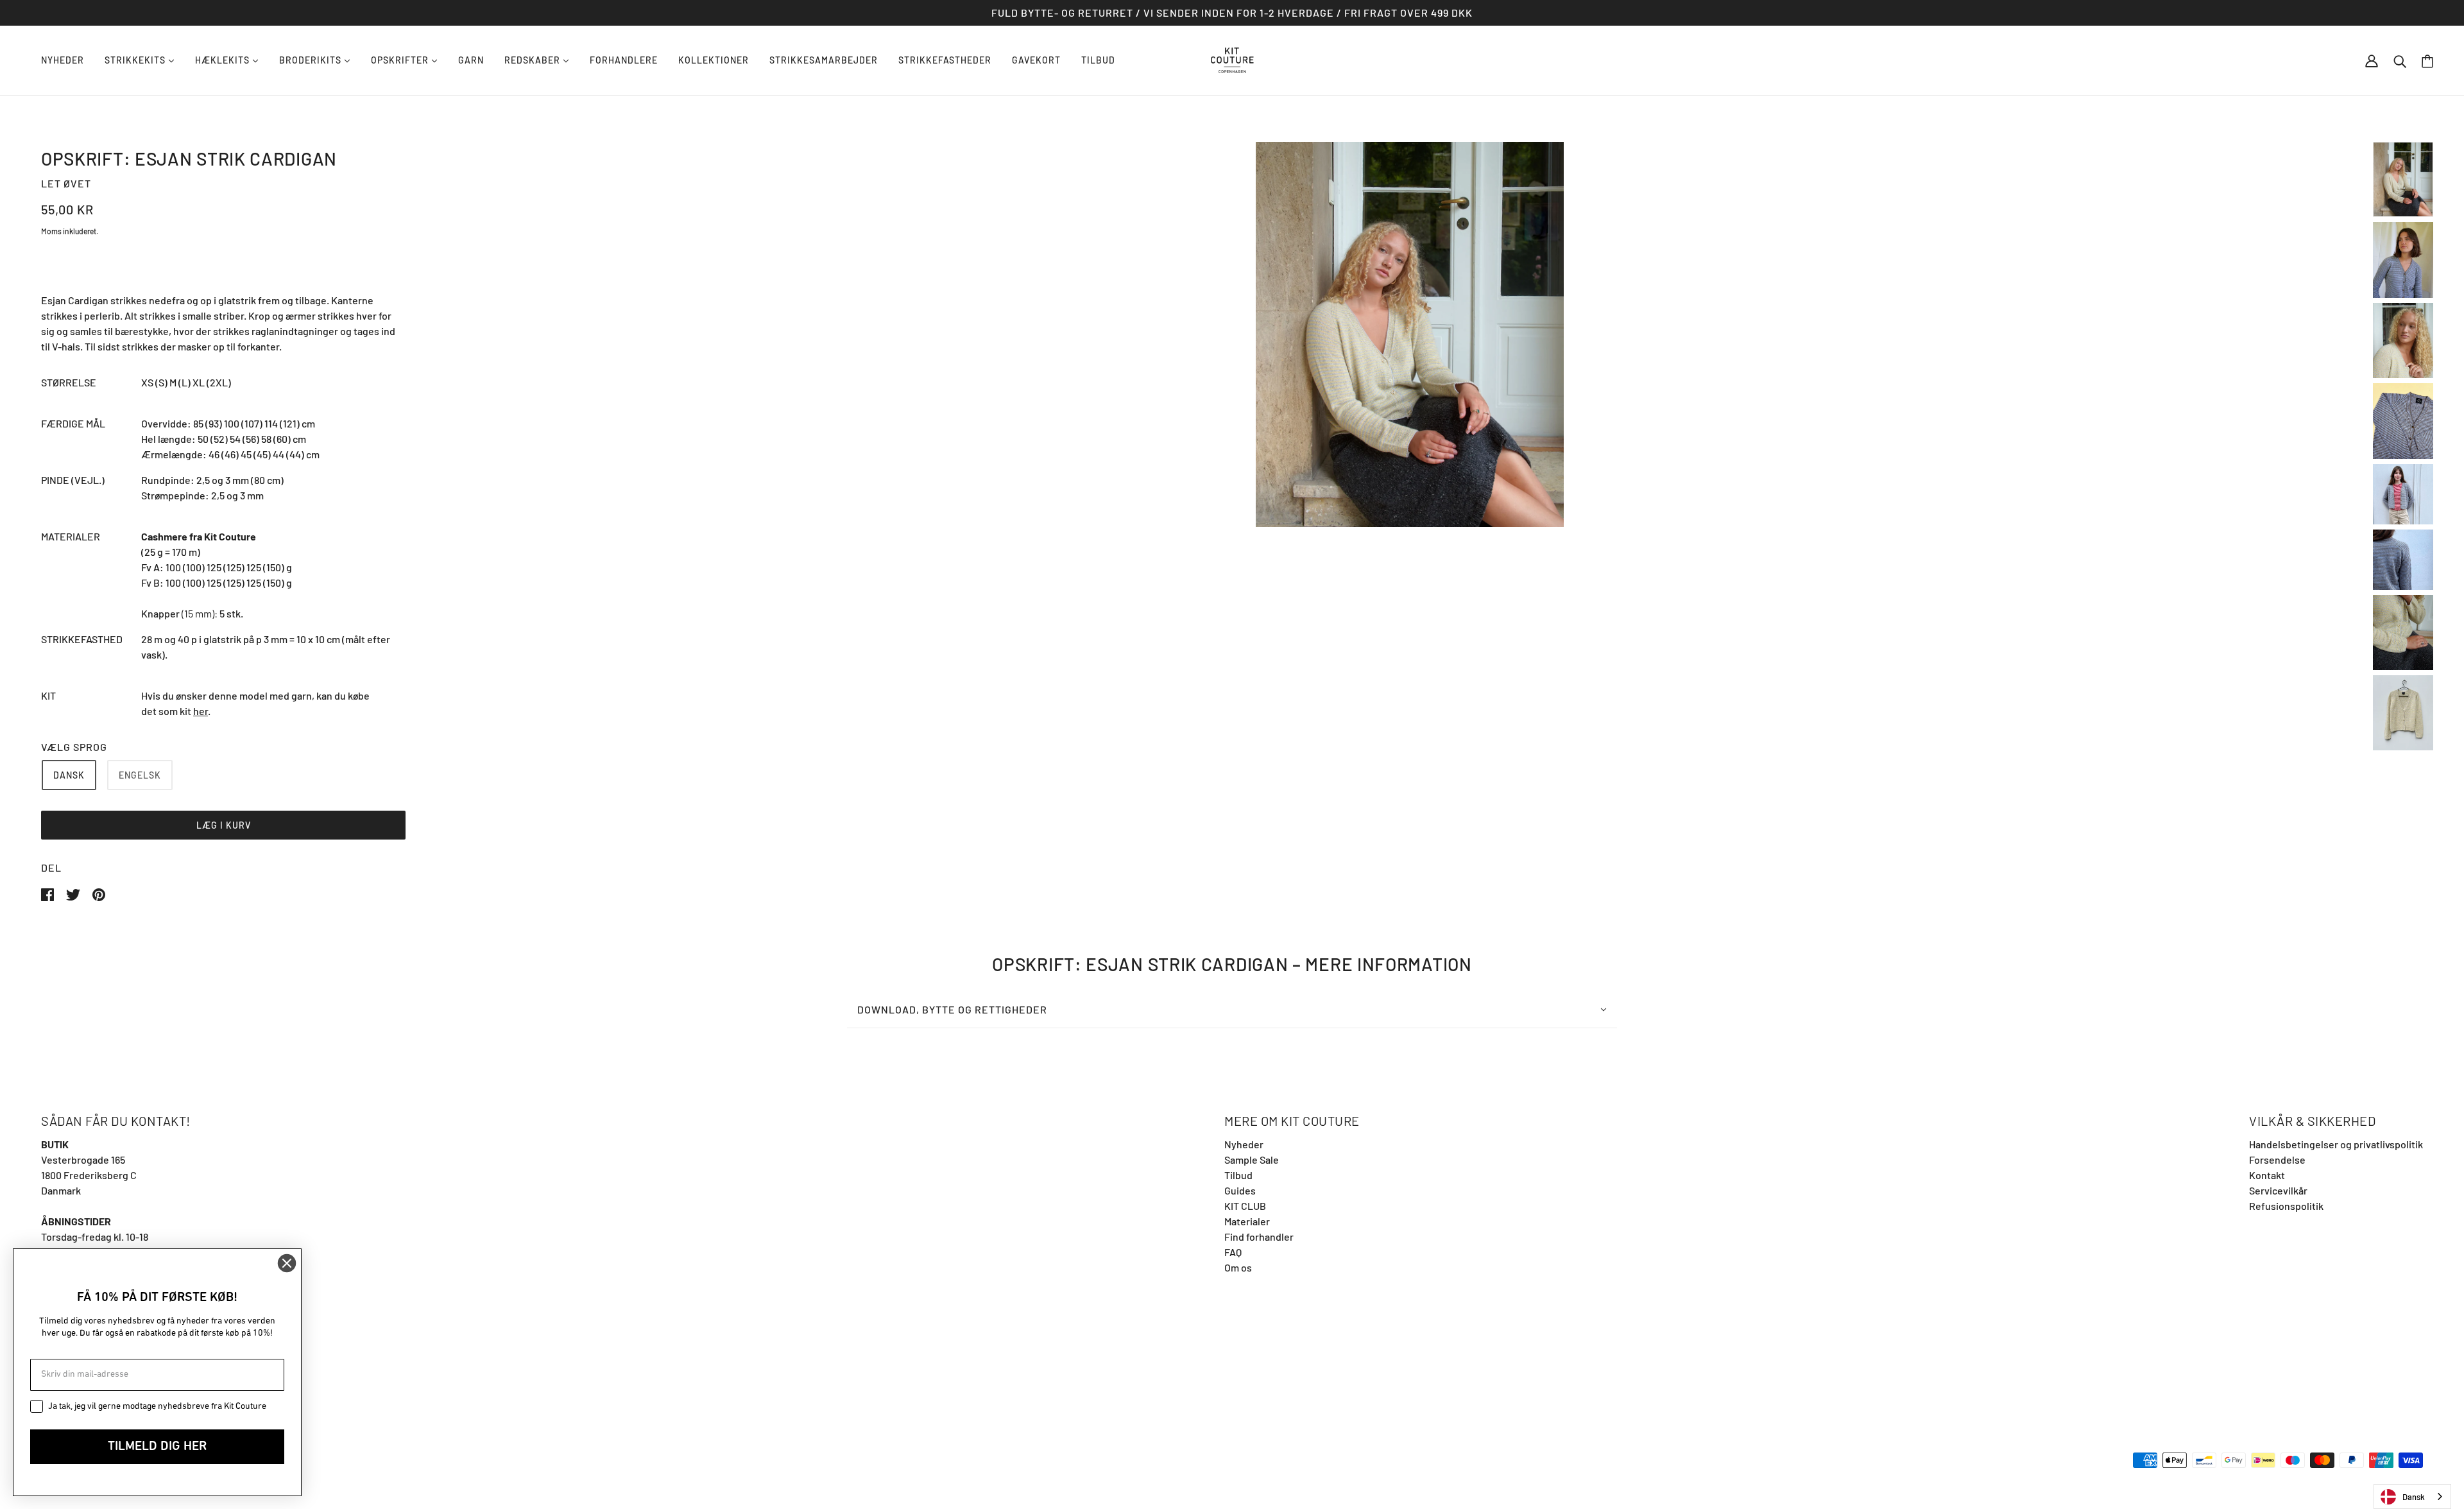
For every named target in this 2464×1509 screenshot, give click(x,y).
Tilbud (1238, 1175)
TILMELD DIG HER (157, 1447)
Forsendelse (2277, 1160)
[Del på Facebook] (48, 893)
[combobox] (2412, 1496)
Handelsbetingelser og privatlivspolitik (2336, 1144)
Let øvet (66, 183)
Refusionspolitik (2286, 1206)
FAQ (1233, 1252)
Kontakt (2267, 1175)
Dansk (2414, 1497)
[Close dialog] (287, 1263)
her (201, 711)
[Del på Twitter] (74, 893)
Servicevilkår (2278, 1190)
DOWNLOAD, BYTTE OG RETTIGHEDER (952, 1009)
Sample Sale (1252, 1160)
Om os (1238, 1267)
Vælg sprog (74, 747)
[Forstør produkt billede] (1410, 334)
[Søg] (2400, 60)
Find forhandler (1259, 1237)
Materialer (1247, 1221)
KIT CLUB (1245, 1206)
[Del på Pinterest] (99, 893)
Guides (1240, 1190)
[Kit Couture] (1232, 59)
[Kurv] (2427, 61)
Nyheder (1244, 1144)
